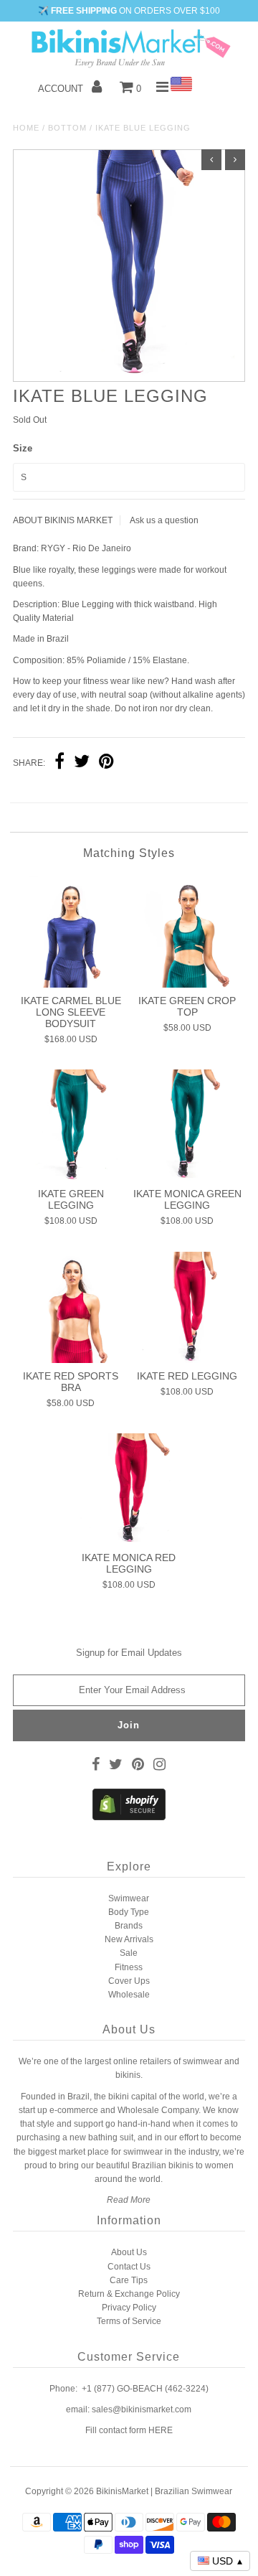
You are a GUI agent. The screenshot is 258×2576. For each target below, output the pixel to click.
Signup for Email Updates (129, 1653)
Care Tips (129, 2280)
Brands (129, 1926)
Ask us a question (164, 520)
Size (23, 448)
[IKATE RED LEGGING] (187, 1307)
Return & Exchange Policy (129, 2294)
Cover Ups (129, 1981)
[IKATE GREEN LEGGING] (71, 1125)
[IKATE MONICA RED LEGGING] (129, 1489)
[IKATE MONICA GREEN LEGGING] (187, 1125)
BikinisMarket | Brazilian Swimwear (164, 2491)
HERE (161, 2430)
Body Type (129, 1912)
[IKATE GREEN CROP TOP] (187, 931)
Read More (129, 2200)
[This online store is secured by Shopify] (129, 1817)
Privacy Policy (129, 2308)
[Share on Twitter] (82, 763)
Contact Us (129, 2267)
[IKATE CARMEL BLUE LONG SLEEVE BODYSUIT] (71, 931)
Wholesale (129, 1995)
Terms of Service (129, 2321)
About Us (129, 2252)
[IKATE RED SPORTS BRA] (71, 1307)
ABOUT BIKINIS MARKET (63, 520)
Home (26, 128)
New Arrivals (129, 1939)
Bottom (67, 128)
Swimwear (129, 1898)
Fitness (129, 1967)
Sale (129, 1953)
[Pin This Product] (106, 763)
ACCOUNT (62, 89)
